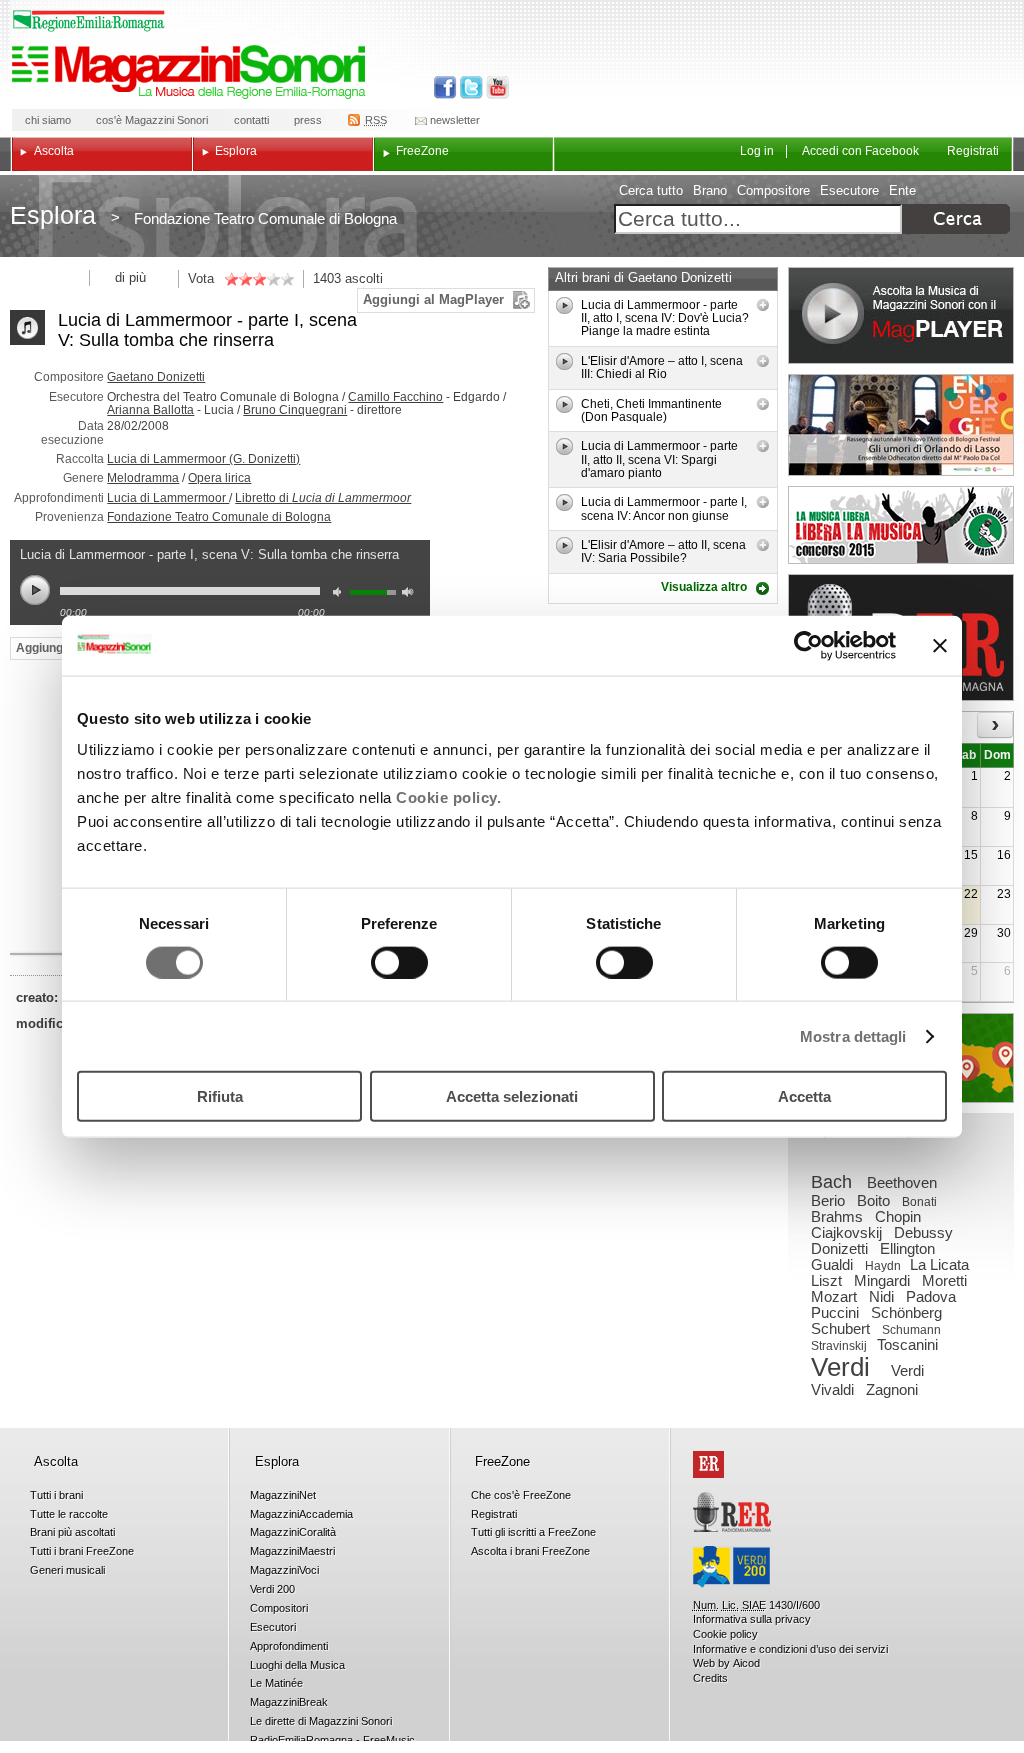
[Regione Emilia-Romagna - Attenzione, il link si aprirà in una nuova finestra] (89, 21)
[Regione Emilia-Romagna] (708, 1464)
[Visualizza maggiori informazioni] (763, 305)
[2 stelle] (238, 279)
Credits (710, 1678)
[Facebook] (445, 87)
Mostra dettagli (853, 1035)
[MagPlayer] (901, 315)
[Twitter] (469, 87)
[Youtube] (493, 87)
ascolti (364, 278)
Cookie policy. (448, 797)
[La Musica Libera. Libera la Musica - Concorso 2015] (901, 525)
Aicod (746, 1663)
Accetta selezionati (512, 1096)
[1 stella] (231, 279)
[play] (565, 305)
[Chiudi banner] (940, 645)
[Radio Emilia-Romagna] (732, 1512)
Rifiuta (220, 1096)
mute (342, 594)
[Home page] (192, 72)
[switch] (399, 962)
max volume (411, 594)
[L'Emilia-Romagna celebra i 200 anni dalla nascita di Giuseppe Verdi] (731, 1567)
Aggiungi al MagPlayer (433, 299)
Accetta (804, 1096)
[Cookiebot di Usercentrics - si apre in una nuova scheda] (808, 645)
